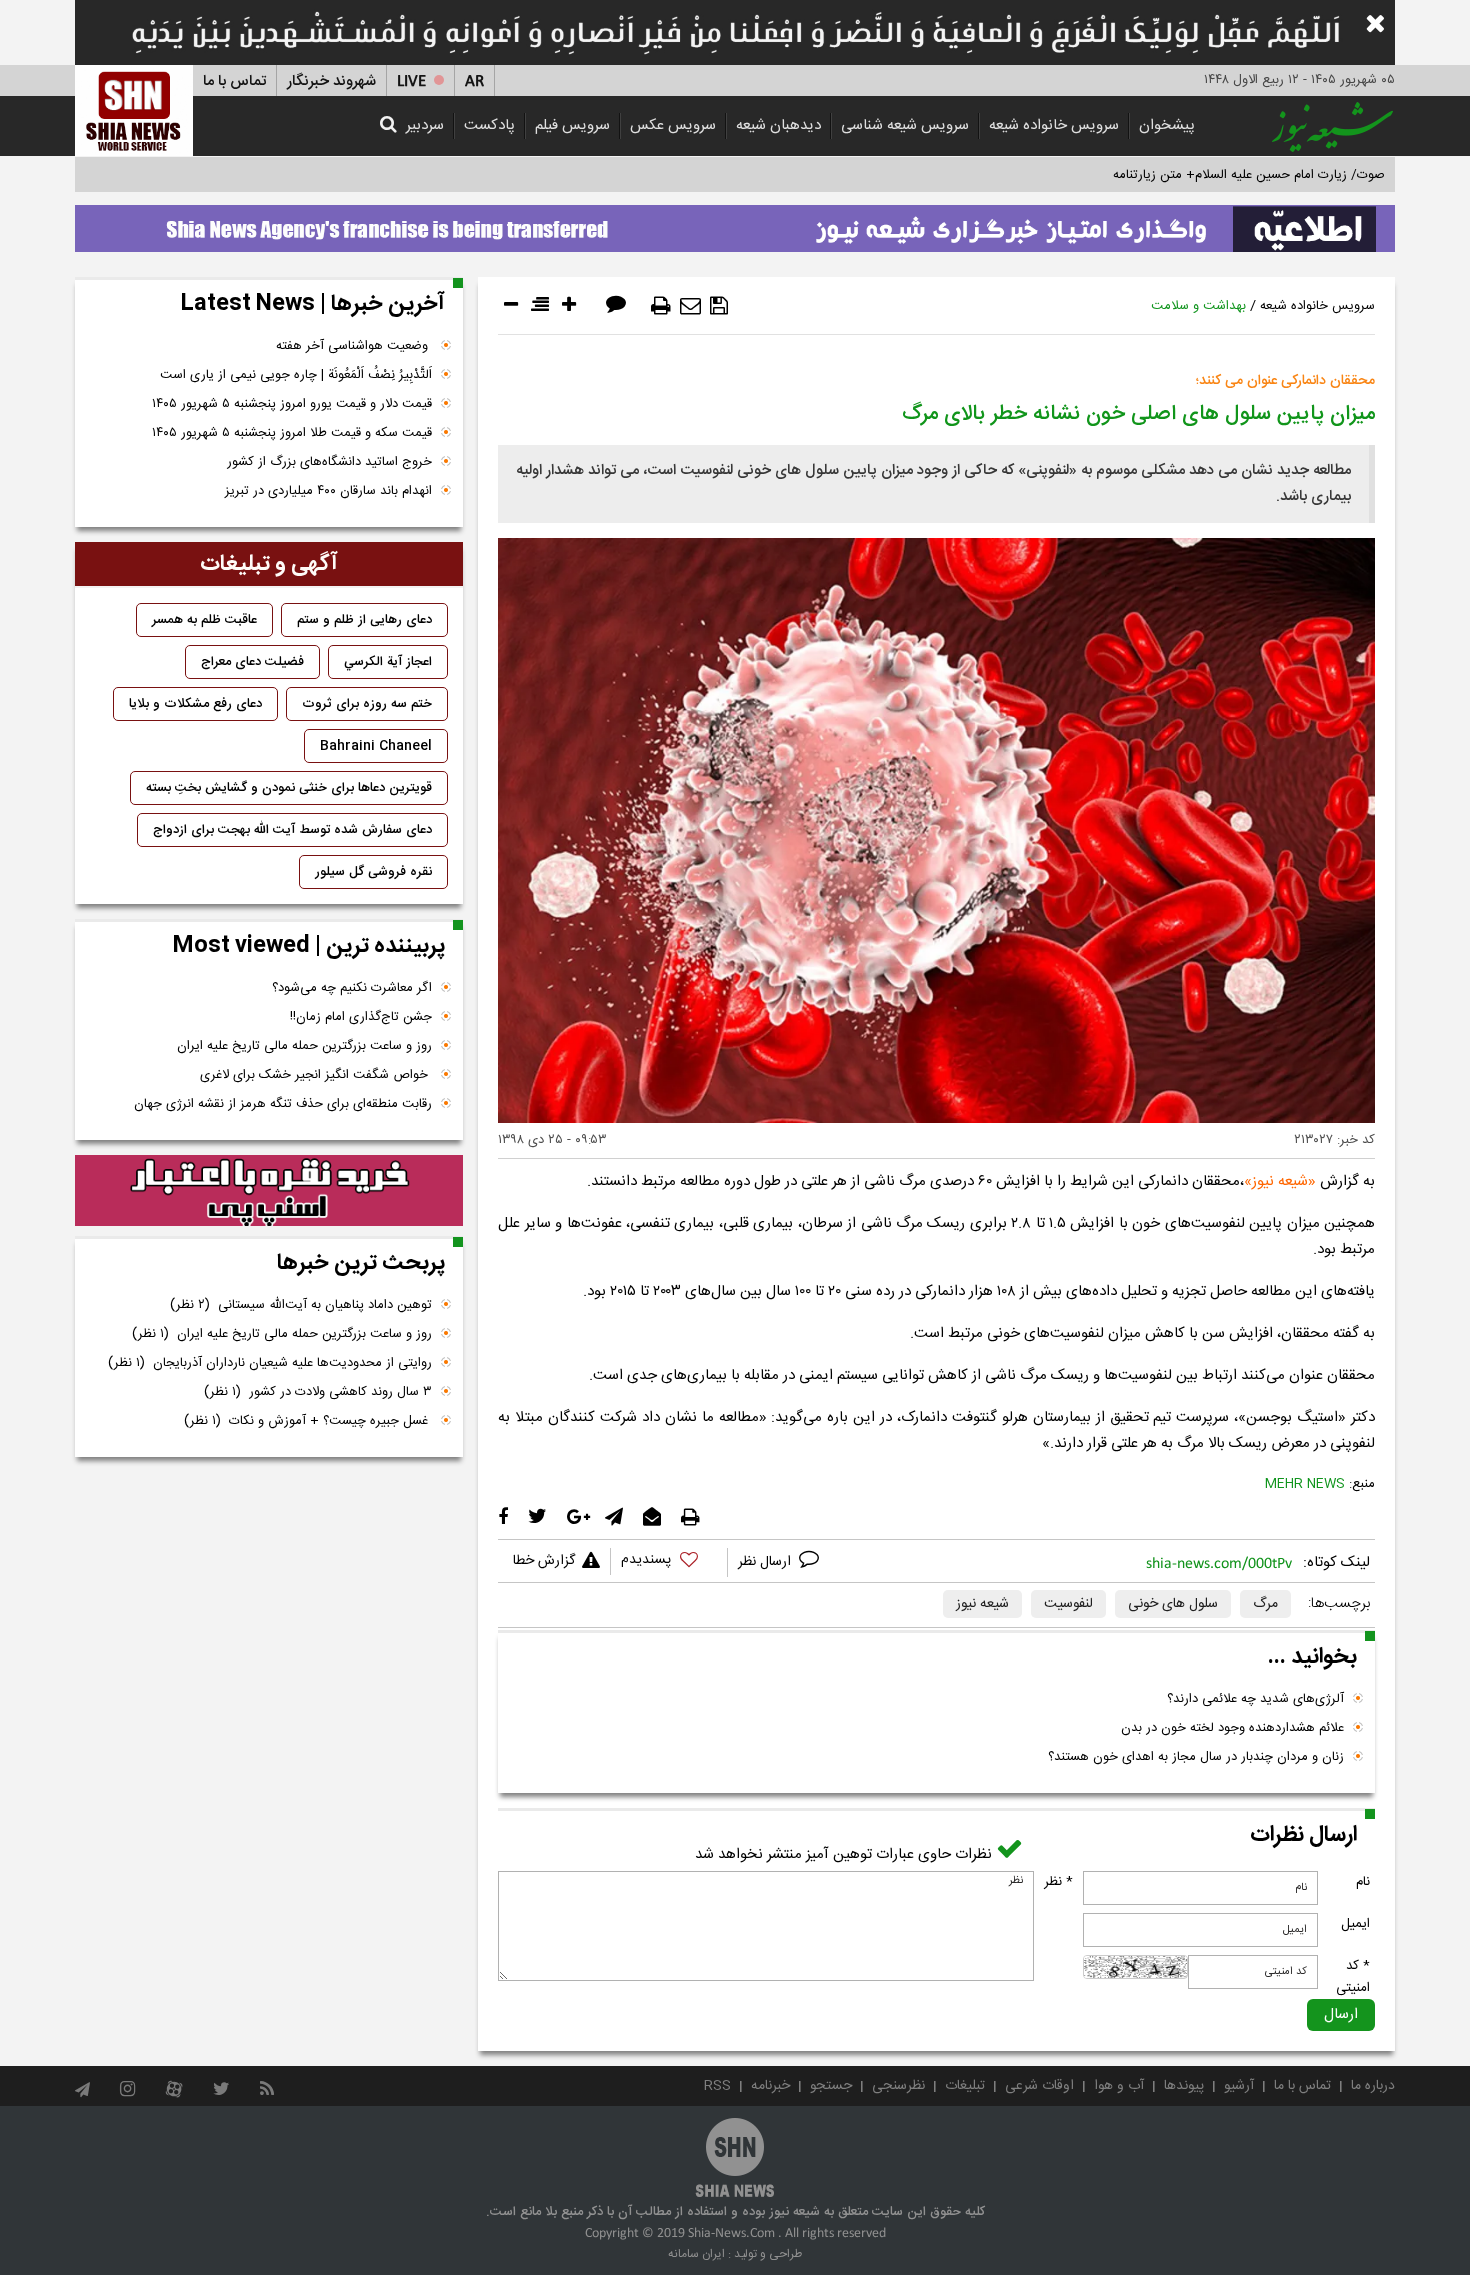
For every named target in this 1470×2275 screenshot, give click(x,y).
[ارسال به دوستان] (690, 306)
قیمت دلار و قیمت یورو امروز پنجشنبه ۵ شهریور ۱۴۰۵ (292, 404)
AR (474, 81)
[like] (669, 1562)
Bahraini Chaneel (376, 746)
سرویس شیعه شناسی (905, 125)
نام (1363, 1882)
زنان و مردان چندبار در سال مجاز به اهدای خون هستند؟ (1196, 1757)
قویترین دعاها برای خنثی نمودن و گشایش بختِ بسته (289, 788)
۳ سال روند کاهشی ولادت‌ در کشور (318, 1392)
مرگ (1265, 1604)
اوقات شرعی (1039, 2086)
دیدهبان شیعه (778, 125)
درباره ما (1373, 2086)
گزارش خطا (544, 1561)
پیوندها (1184, 2086)
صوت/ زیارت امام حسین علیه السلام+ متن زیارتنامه (1249, 175)
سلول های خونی (1173, 1604)
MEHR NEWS (1305, 1484)
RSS (717, 2086)
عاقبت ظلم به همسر (204, 620)
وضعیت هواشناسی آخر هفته (354, 346)
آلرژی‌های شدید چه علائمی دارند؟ (1255, 1699)
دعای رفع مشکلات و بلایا (195, 704)
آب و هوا (1119, 2086)
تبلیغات (965, 2086)
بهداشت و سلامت (1198, 306)
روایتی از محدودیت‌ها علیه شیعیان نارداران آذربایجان (270, 1363)
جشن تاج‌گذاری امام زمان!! (359, 1017)
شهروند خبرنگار (331, 81)
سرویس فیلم (572, 125)
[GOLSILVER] (269, 1191)
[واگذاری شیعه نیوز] (735, 223)
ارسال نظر (766, 1562)
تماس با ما (234, 81)
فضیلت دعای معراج (252, 662)
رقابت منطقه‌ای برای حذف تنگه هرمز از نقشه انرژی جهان (283, 1104)
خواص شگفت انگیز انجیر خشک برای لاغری (316, 1075)
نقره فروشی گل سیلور (373, 872)
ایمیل (1355, 1924)
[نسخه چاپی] (661, 306)
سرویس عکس (673, 125)
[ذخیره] (719, 306)
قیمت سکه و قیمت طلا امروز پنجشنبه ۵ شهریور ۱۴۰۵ (292, 433)
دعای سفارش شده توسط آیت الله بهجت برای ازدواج (292, 830)
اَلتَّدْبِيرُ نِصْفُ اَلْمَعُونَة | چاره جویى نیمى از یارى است (296, 375)
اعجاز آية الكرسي (388, 662)
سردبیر (425, 125)
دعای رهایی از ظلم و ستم (364, 620)
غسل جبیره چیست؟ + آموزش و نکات (308, 1421)
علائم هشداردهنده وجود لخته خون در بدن (1232, 1728)
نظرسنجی (898, 2086)
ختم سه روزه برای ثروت (367, 704)
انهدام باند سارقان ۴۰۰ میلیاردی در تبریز (328, 491)
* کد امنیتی (1353, 1977)
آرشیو (1239, 2086)
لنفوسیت (1068, 1604)
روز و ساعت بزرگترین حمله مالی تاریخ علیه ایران (304, 1046)
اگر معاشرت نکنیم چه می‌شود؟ (352, 988)
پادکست (489, 125)
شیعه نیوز (1280, 1181)
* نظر (1058, 1882)
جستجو (831, 2086)
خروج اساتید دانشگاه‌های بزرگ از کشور (329, 462)
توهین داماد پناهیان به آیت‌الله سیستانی (301, 1305)
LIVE (411, 81)
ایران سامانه (696, 2254)
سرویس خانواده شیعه (1054, 125)
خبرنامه (770, 2086)
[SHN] (134, 110)
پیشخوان (1167, 125)
